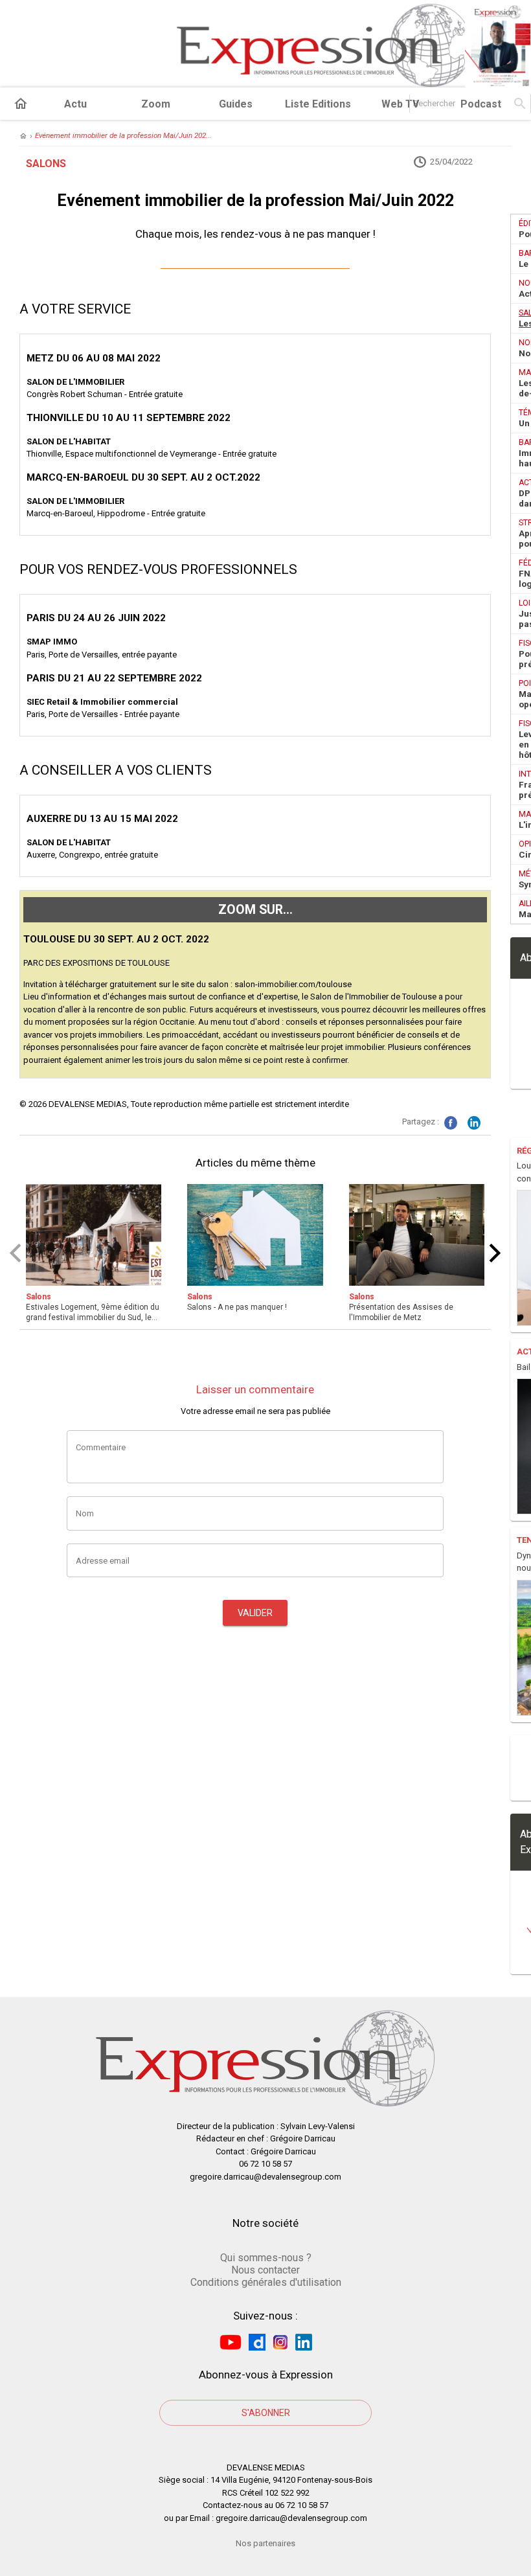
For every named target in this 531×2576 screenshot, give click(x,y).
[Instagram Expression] (280, 2342)
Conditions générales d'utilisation (266, 2282)
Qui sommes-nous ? (266, 2258)
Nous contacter (265, 2270)
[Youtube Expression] (231, 2342)
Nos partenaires (265, 2543)
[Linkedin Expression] (304, 2342)
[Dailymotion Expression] (257, 2342)
